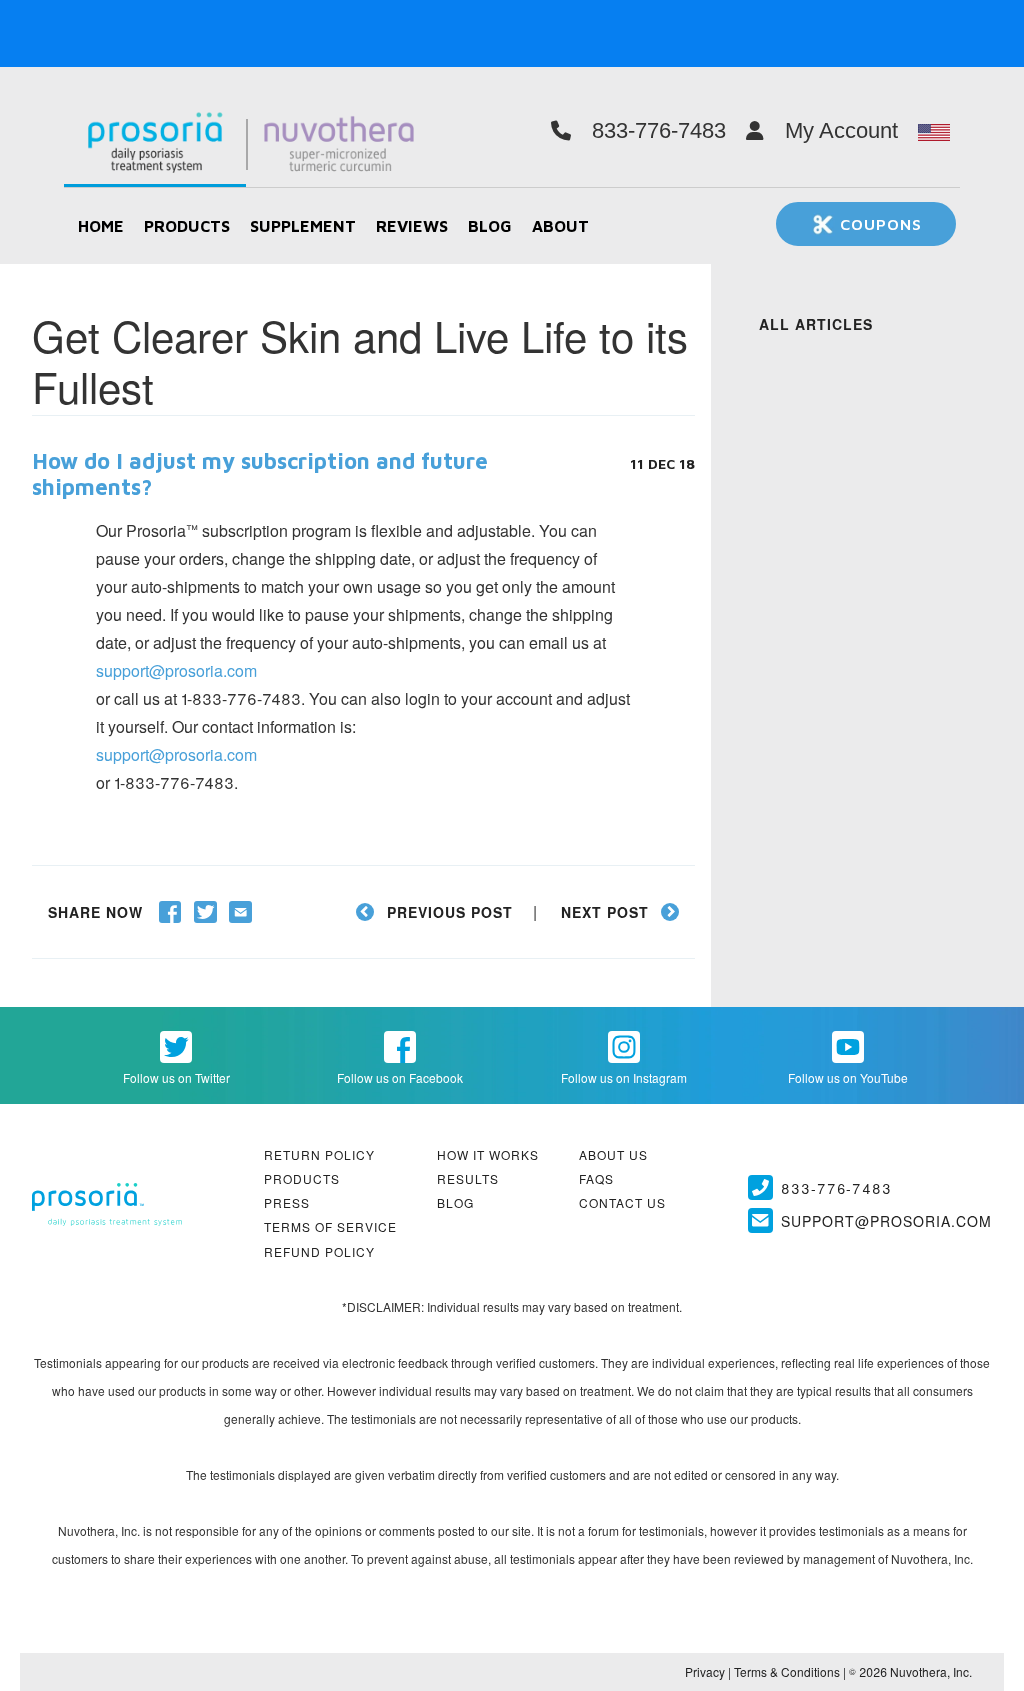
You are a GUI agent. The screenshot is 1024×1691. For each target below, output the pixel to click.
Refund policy (319, 1251)
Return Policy (319, 1154)
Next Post (605, 912)
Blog (490, 226)
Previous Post (450, 912)
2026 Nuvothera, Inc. (910, 1671)
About (560, 226)
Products (187, 226)
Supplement (303, 226)
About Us (613, 1154)
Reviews (412, 226)
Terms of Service (330, 1226)
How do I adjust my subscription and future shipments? (260, 474)
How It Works (488, 1154)
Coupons (878, 224)
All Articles (816, 324)
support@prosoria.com (176, 670)
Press (287, 1202)
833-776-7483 (836, 1188)
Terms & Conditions (787, 1671)
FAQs (596, 1178)
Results (468, 1178)
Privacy (705, 1671)
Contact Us (622, 1202)
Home (101, 226)
